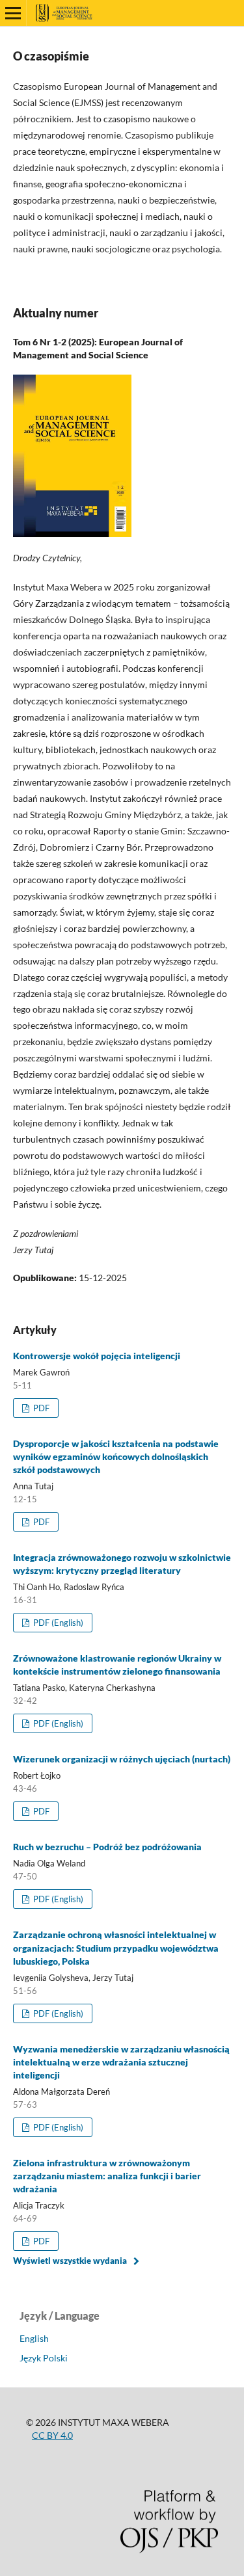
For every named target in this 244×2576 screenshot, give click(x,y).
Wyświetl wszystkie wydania (70, 2261)
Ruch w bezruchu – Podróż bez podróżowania (107, 1847)
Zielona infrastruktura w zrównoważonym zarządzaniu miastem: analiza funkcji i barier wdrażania (107, 2176)
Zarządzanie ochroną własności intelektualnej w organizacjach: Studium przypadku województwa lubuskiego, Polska (116, 1947)
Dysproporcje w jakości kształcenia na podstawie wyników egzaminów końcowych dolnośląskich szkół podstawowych (116, 1456)
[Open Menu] (13, 13)
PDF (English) (57, 1623)
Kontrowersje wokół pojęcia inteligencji (97, 1356)
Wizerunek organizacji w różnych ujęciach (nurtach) (122, 1759)
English (34, 2338)
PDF (40, 1408)
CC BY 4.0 (52, 2435)
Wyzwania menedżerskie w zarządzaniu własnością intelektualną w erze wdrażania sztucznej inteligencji (121, 2062)
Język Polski (44, 2358)
